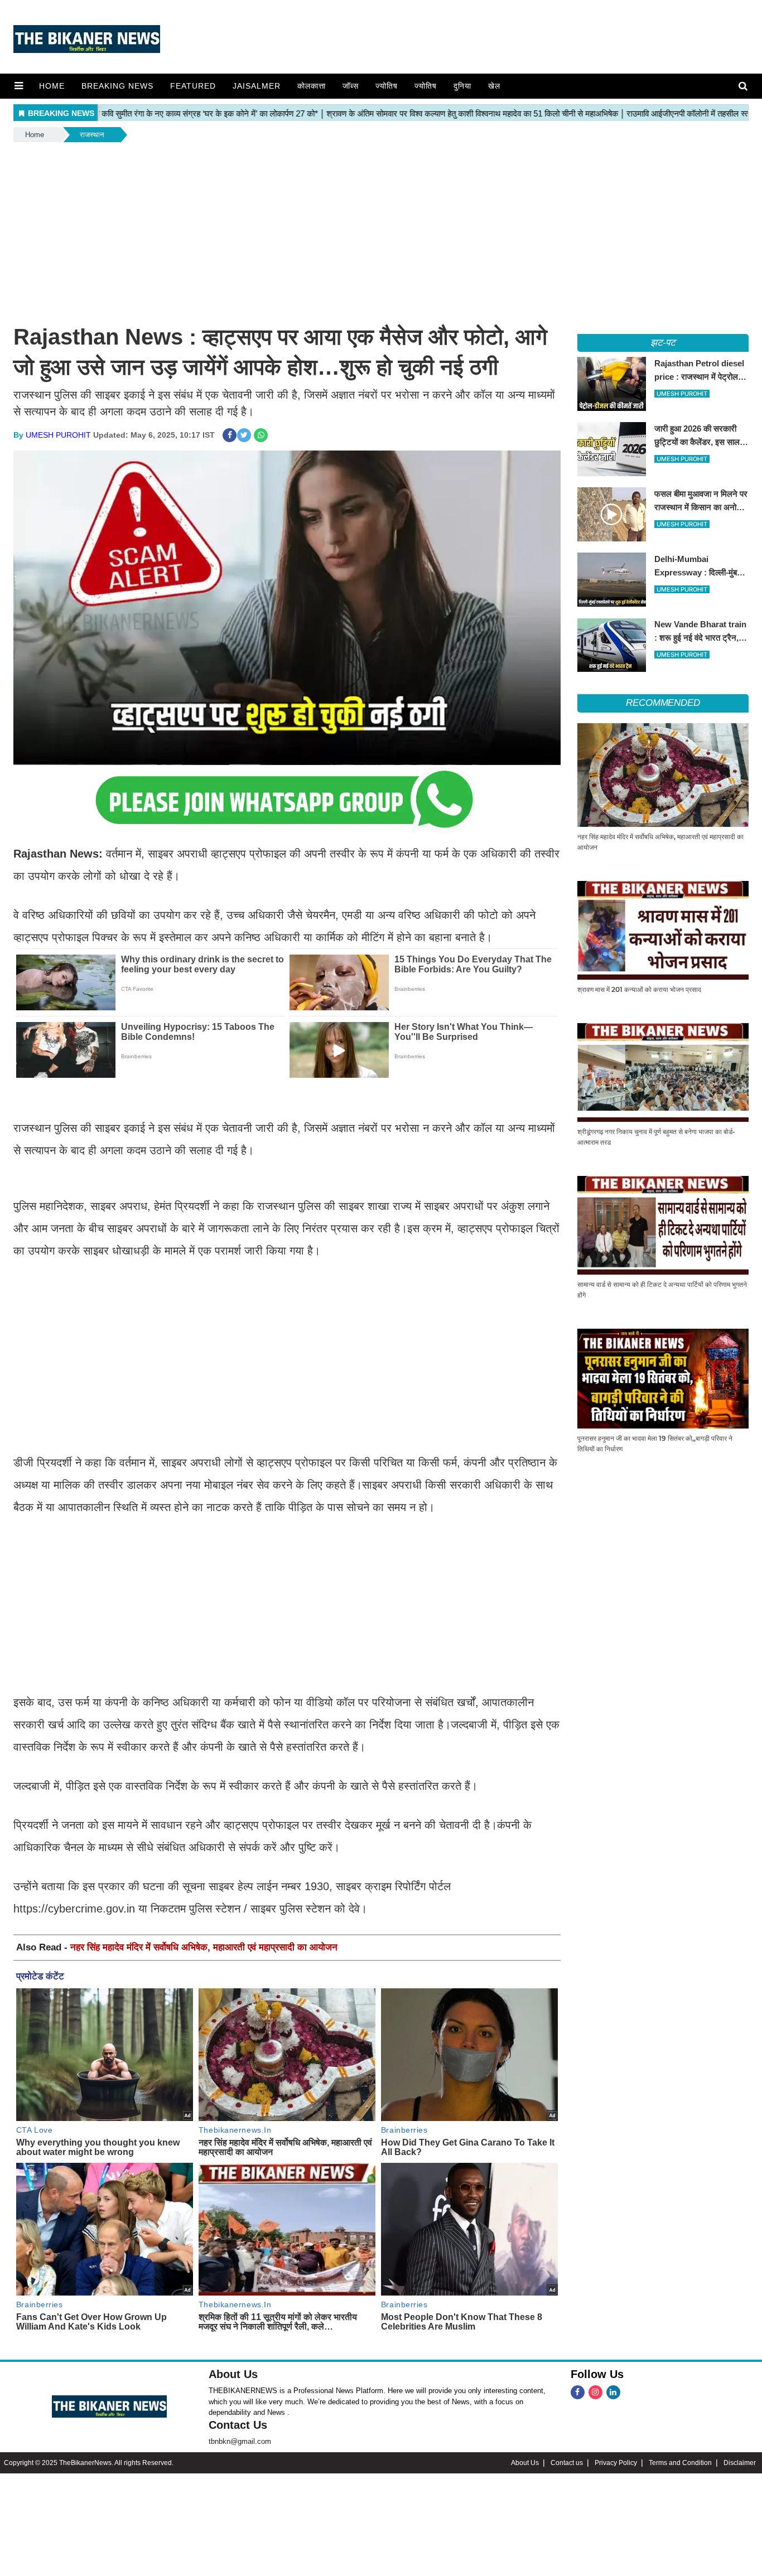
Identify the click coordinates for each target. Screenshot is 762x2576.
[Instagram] (595, 2392)
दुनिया (462, 86)
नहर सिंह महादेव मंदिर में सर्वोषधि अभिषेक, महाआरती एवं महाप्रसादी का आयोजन (204, 1947)
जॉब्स (351, 86)
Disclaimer (740, 2463)
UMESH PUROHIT (58, 435)
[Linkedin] (613, 2392)
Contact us (567, 2463)
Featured (193, 86)
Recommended (663, 703)
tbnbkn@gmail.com (240, 2441)
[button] (19, 86)
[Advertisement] (381, 228)
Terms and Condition (680, 2463)
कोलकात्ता (312, 86)
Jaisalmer (257, 86)
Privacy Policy (616, 2463)
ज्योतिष (387, 86)
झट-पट (663, 343)
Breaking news (117, 86)
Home (52, 86)
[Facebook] (578, 2392)
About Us (233, 2374)
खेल (494, 86)
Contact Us (238, 2425)
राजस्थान (92, 135)
